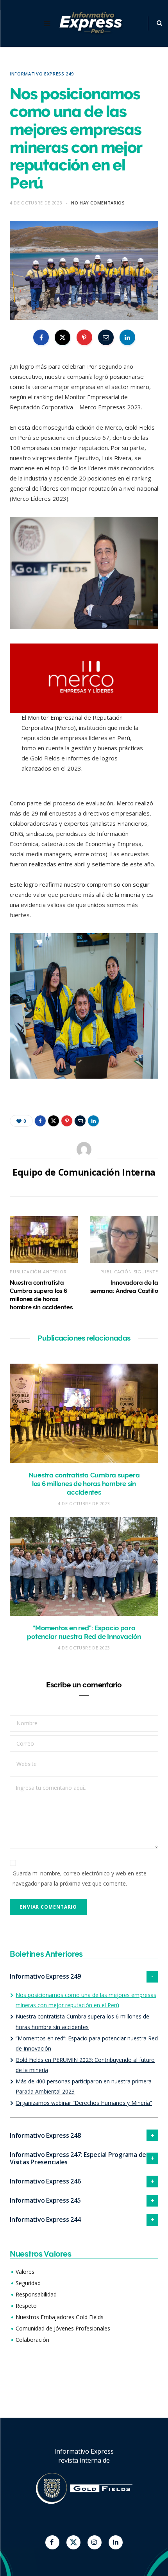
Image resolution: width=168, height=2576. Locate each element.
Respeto (26, 2306)
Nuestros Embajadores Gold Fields (60, 2317)
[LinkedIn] (127, 337)
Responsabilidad (36, 2294)
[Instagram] (95, 2542)
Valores (25, 2272)
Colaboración (32, 2340)
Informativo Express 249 (42, 74)
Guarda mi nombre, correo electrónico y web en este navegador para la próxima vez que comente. (80, 1878)
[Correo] (106, 337)
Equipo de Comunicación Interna (84, 1172)
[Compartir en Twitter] (63, 337)
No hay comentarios (98, 203)
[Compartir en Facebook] (41, 337)
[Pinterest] (84, 337)
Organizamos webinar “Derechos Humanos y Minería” (84, 2103)
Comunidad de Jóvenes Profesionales (63, 2328)
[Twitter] (73, 2542)
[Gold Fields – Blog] (92, 24)
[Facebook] (52, 2542)
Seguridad (28, 2283)
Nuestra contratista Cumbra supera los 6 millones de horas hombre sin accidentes (84, 1484)
